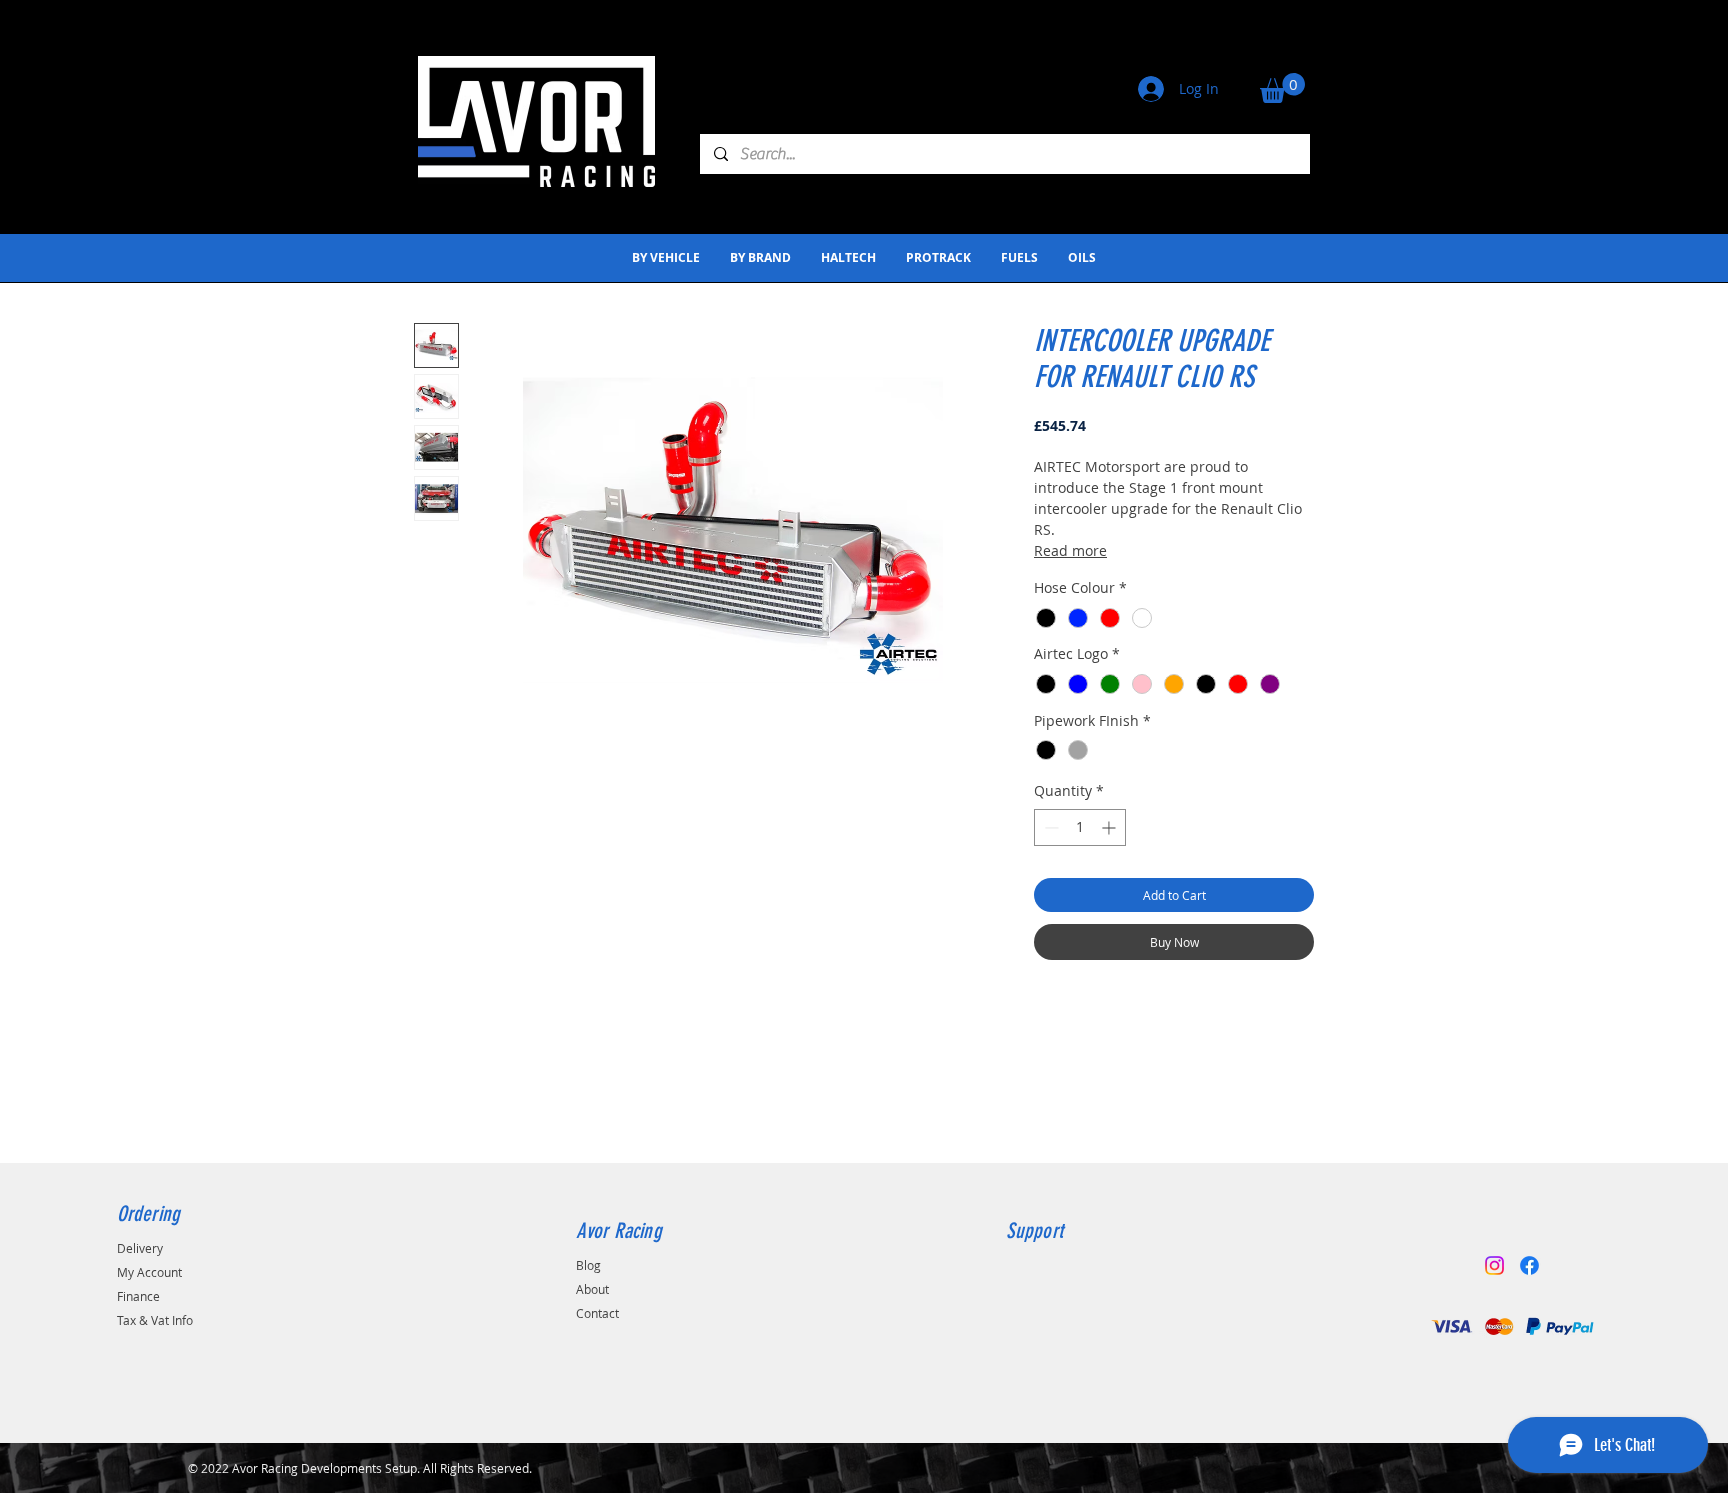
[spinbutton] (1080, 827)
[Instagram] (1494, 1265)
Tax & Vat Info (155, 1320)
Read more (1070, 550)
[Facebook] (1529, 1265)
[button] (1282, 88)
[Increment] (1110, 827)
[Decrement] (1049, 827)
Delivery (140, 1248)
